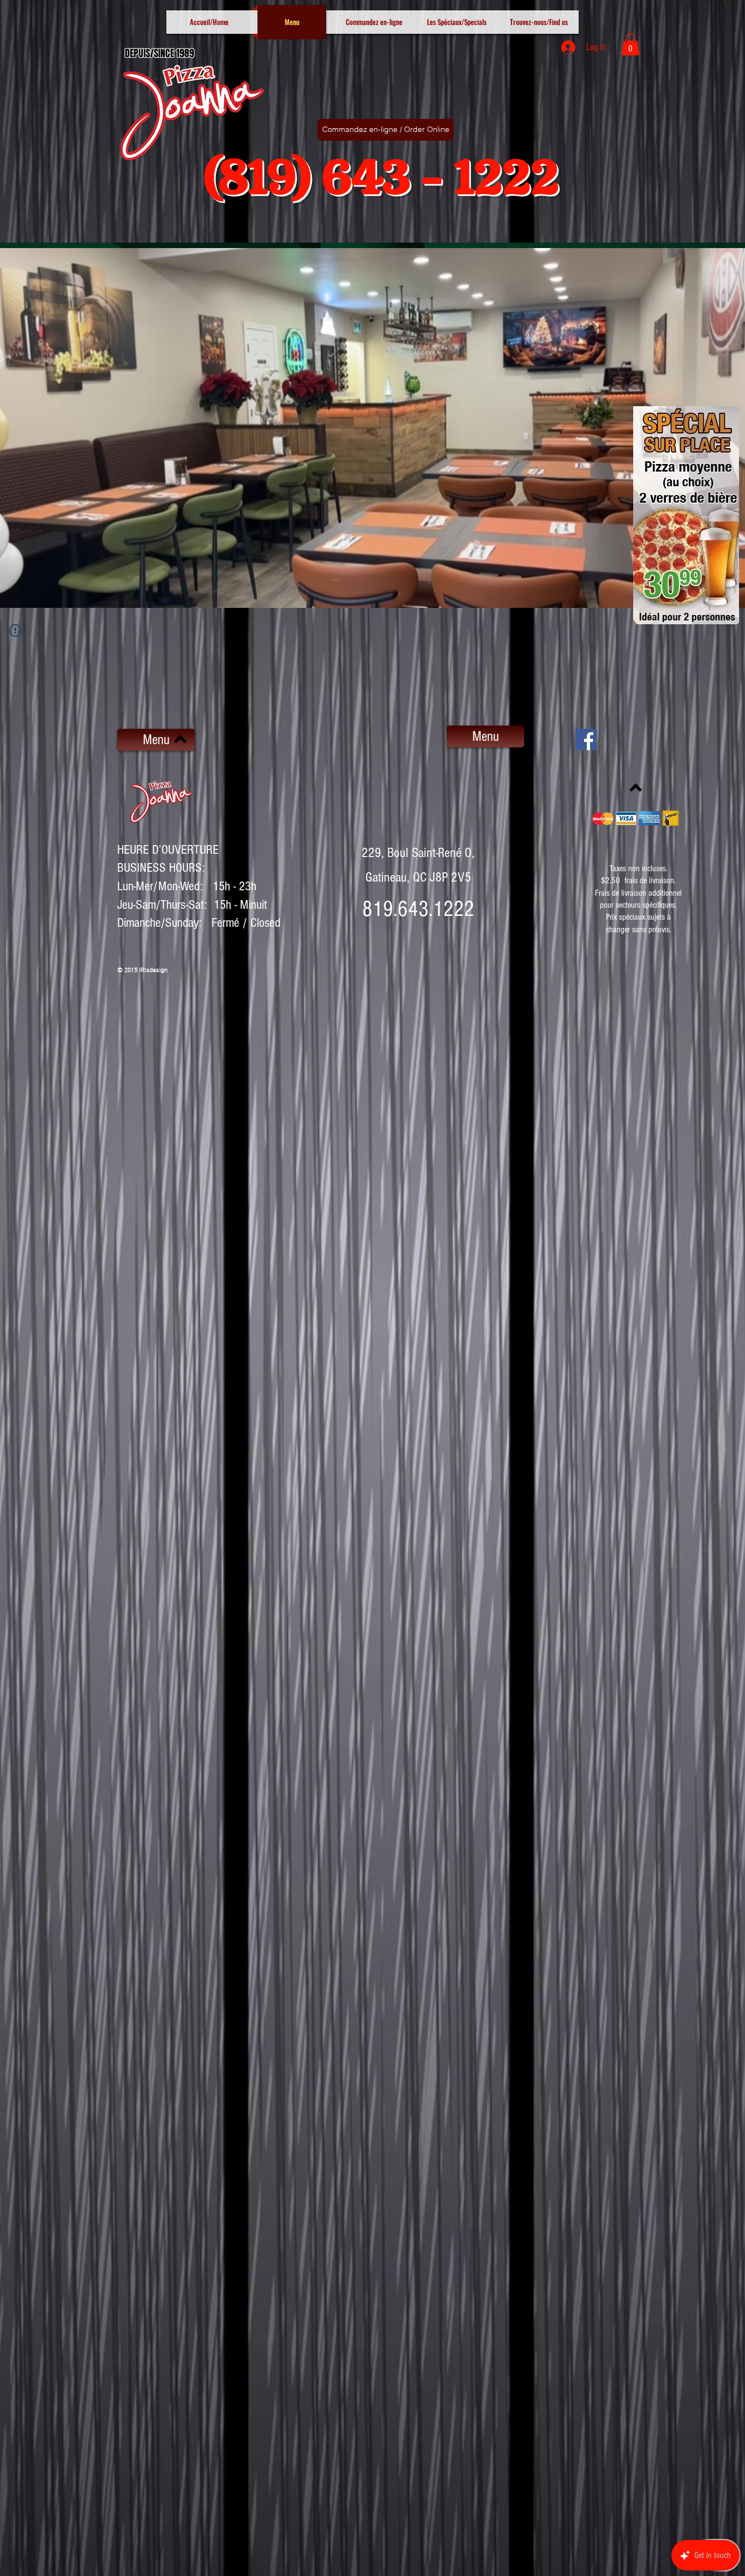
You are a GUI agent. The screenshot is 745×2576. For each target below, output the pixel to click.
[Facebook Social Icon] (586, 740)
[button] (630, 44)
